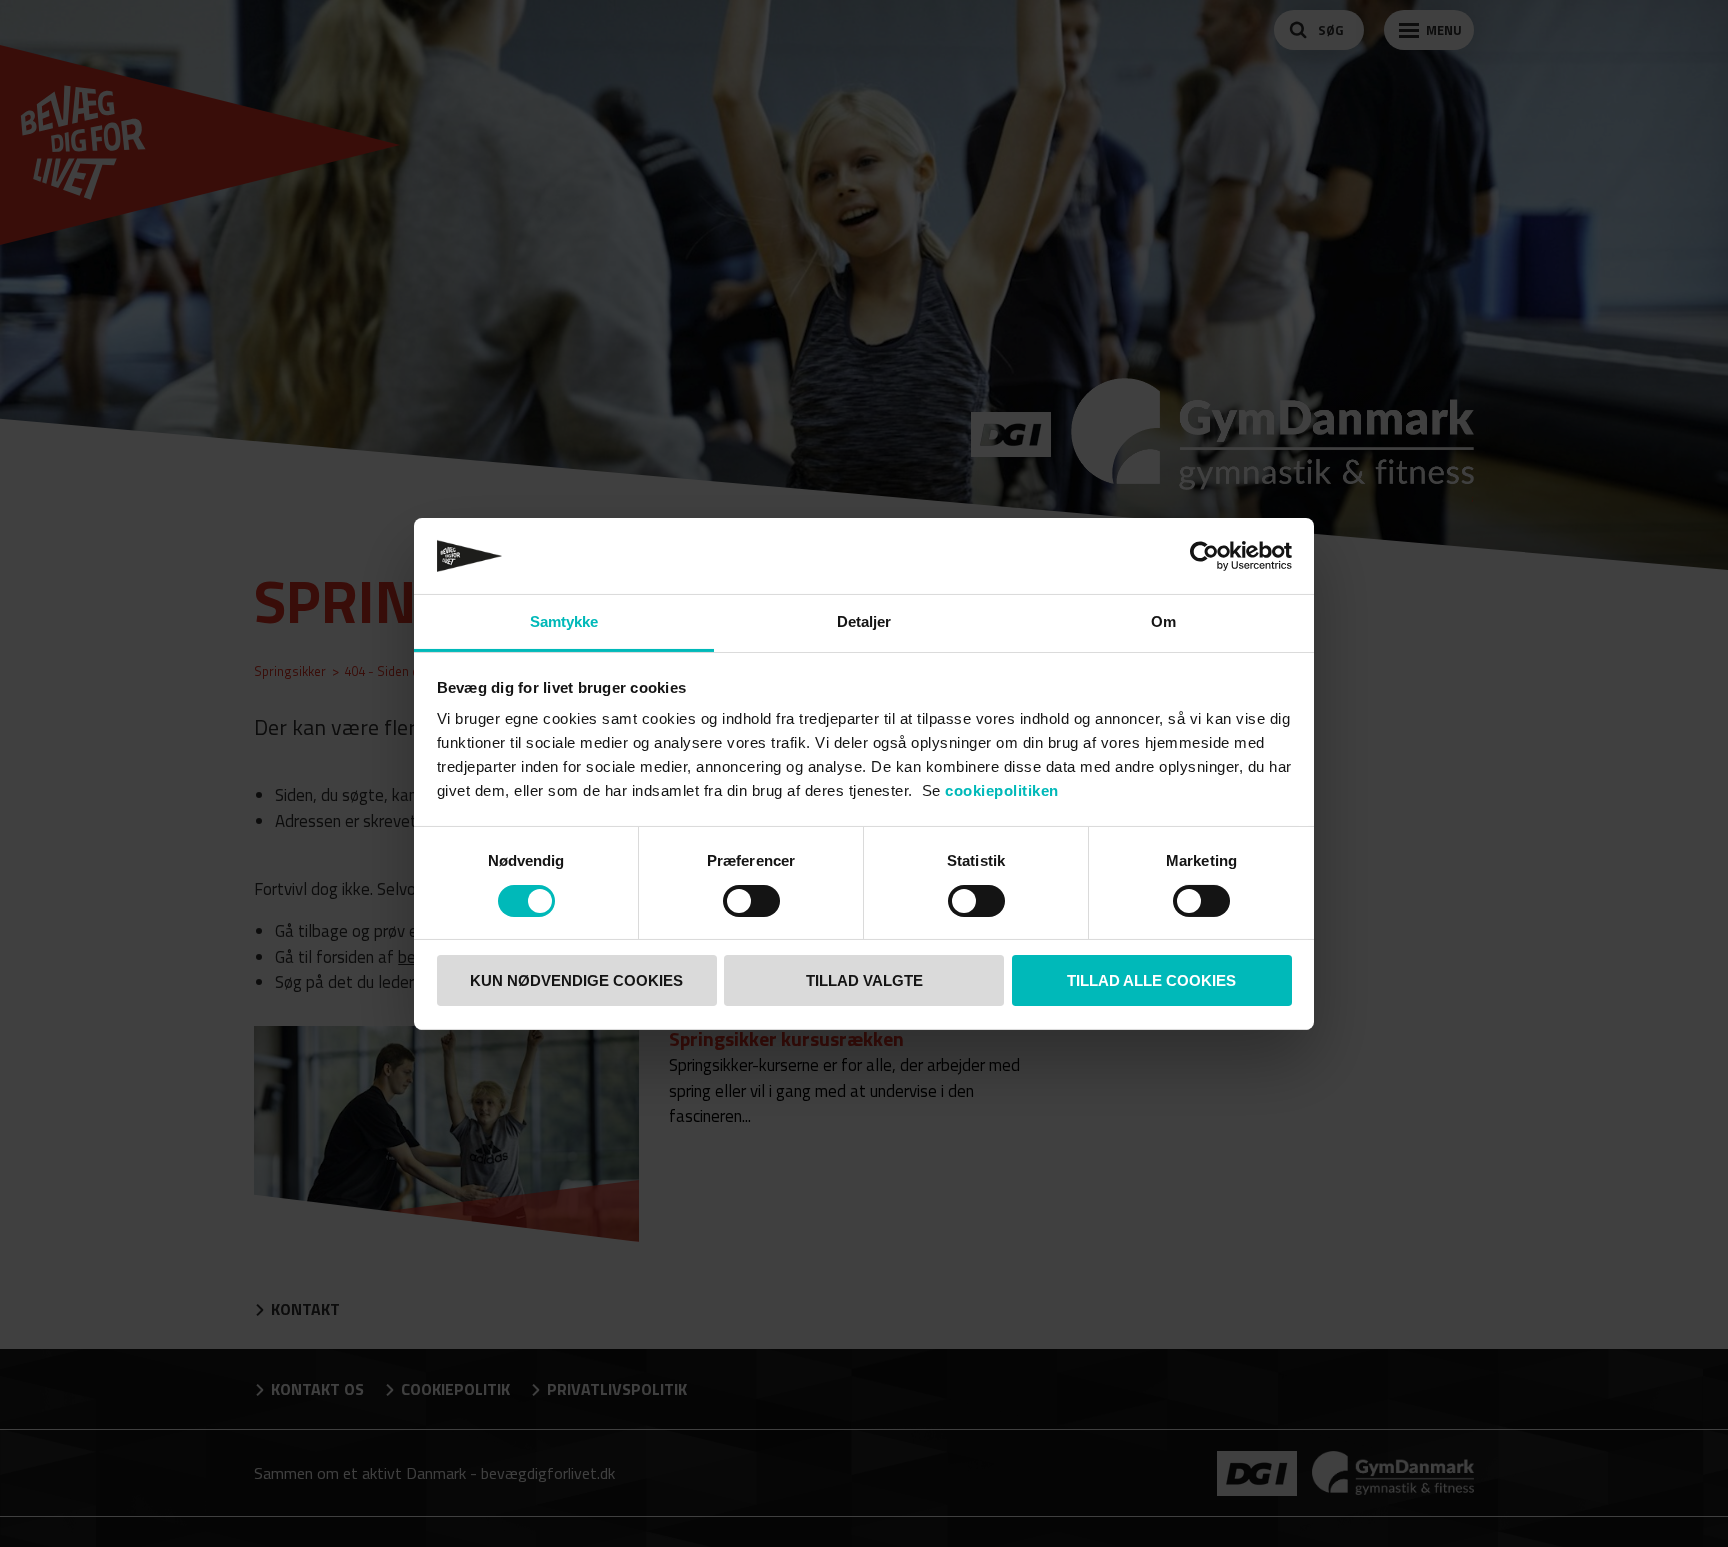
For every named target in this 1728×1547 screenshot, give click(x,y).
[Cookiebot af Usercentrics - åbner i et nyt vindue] (1204, 556)
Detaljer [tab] (864, 621)
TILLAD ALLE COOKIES (1151, 980)
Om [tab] (1163, 621)
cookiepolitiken (1002, 790)
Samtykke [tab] (564, 621)
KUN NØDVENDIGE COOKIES (576, 980)
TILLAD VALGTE (864, 980)
